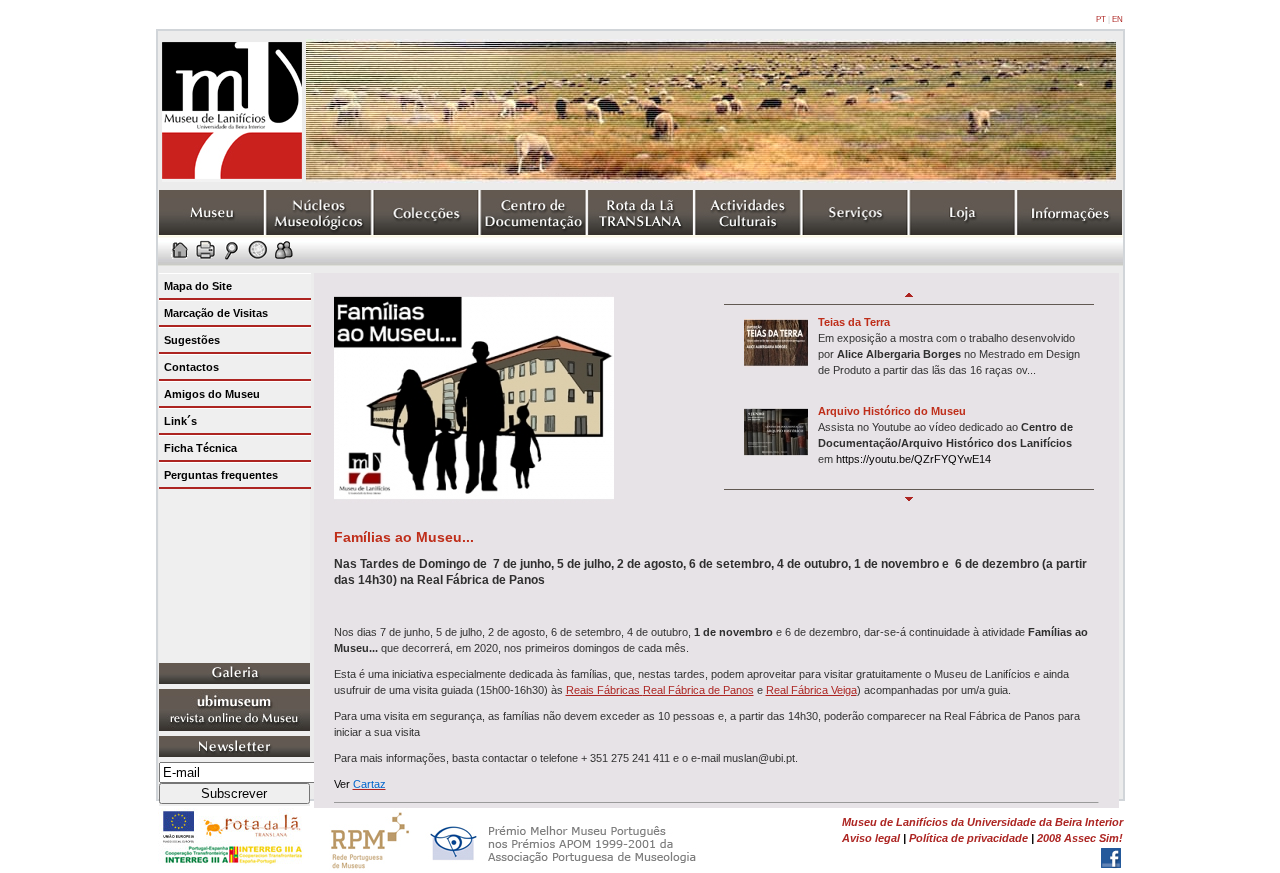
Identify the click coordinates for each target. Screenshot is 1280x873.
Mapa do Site (198, 286)
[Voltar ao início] (232, 178)
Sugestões (192, 340)
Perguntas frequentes (221, 475)
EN (1117, 19)
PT (1101, 19)
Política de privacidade (968, 838)
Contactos (191, 367)
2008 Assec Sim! (1080, 838)
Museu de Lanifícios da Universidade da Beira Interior (982, 822)
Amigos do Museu (212, 394)
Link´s (180, 421)
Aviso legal (871, 838)
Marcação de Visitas (216, 313)
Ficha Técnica (200, 448)
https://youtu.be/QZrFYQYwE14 (913, 459)
